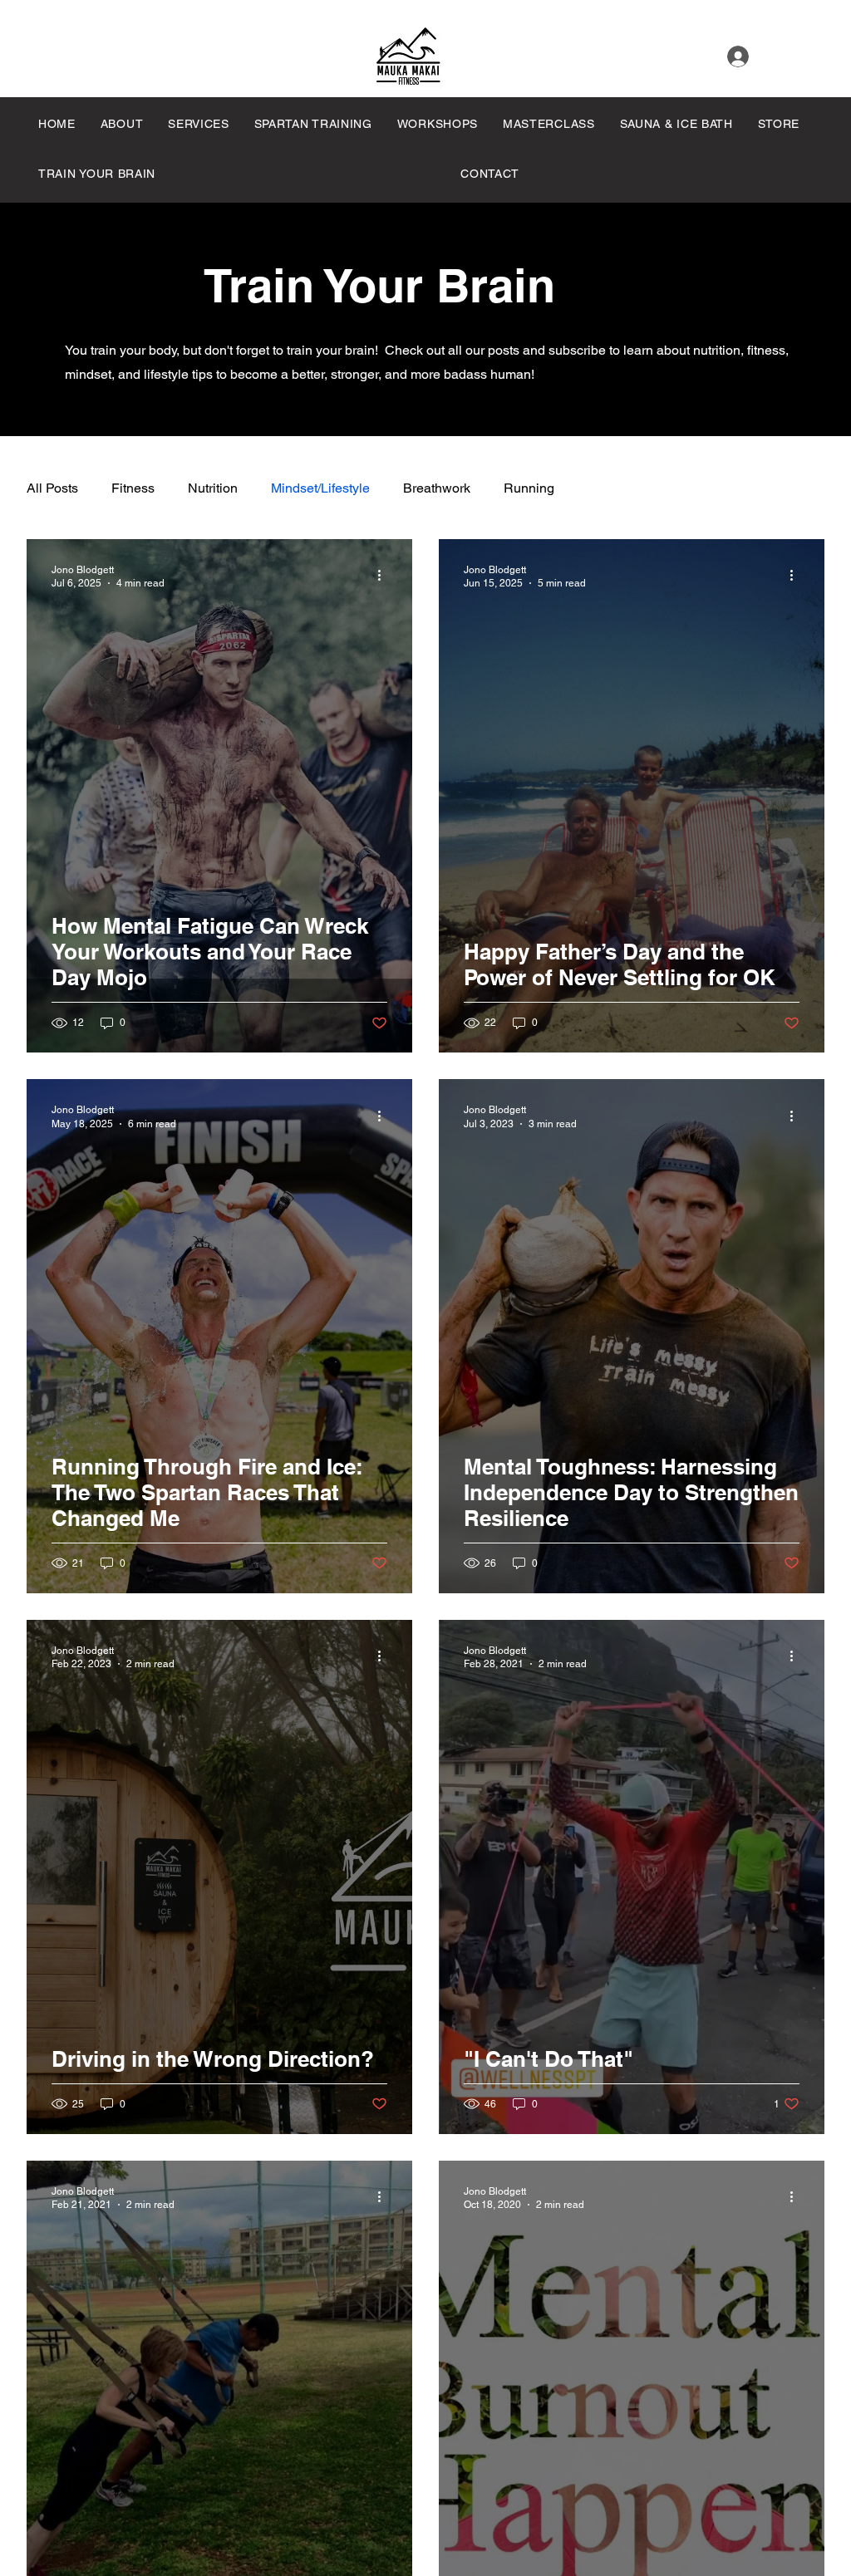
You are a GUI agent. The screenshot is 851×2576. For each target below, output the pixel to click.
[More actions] (385, 576)
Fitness (133, 488)
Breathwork (437, 488)
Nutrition (213, 488)
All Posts (52, 488)
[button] (556, 124)
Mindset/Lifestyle (320, 488)
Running (529, 488)
